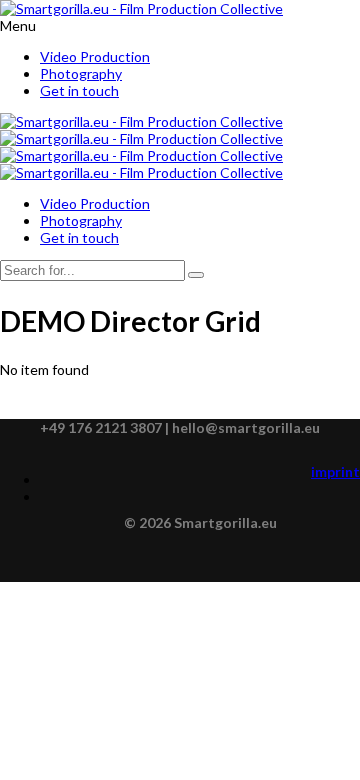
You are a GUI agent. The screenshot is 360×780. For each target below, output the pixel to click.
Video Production (95, 56)
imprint (335, 471)
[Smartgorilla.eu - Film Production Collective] (141, 8)
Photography (81, 73)
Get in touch (79, 90)
